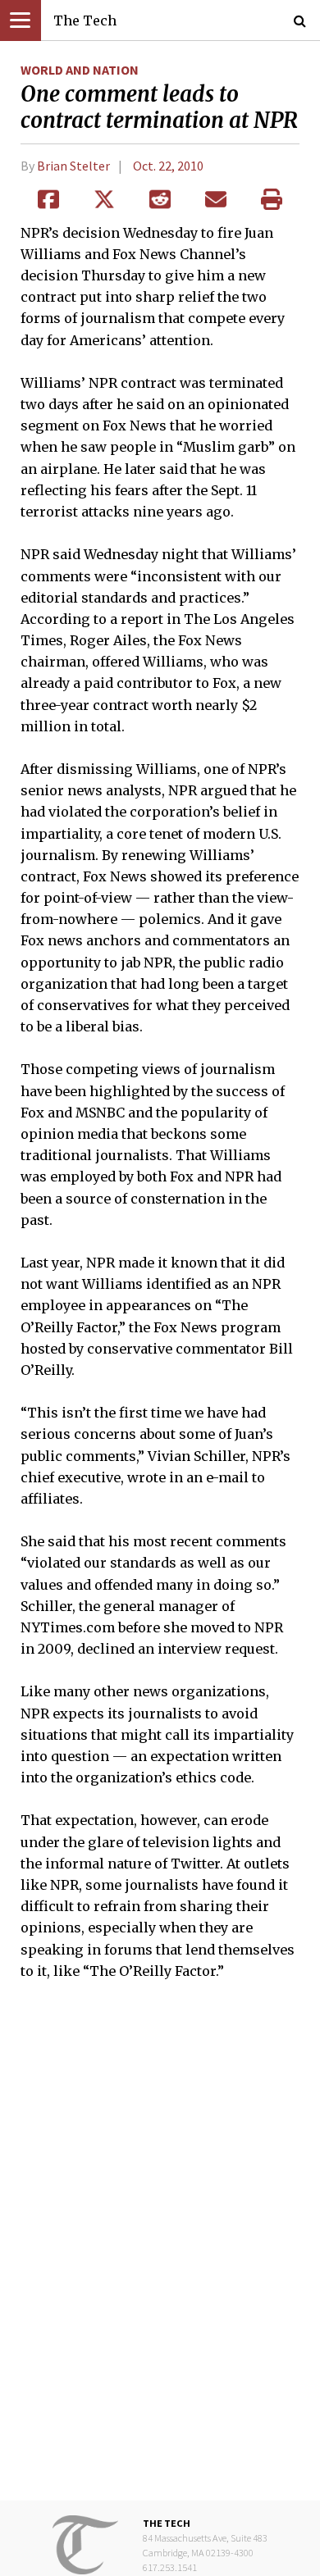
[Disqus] (160, 2252)
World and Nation (80, 70)
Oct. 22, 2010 (168, 166)
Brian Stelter (73, 166)
